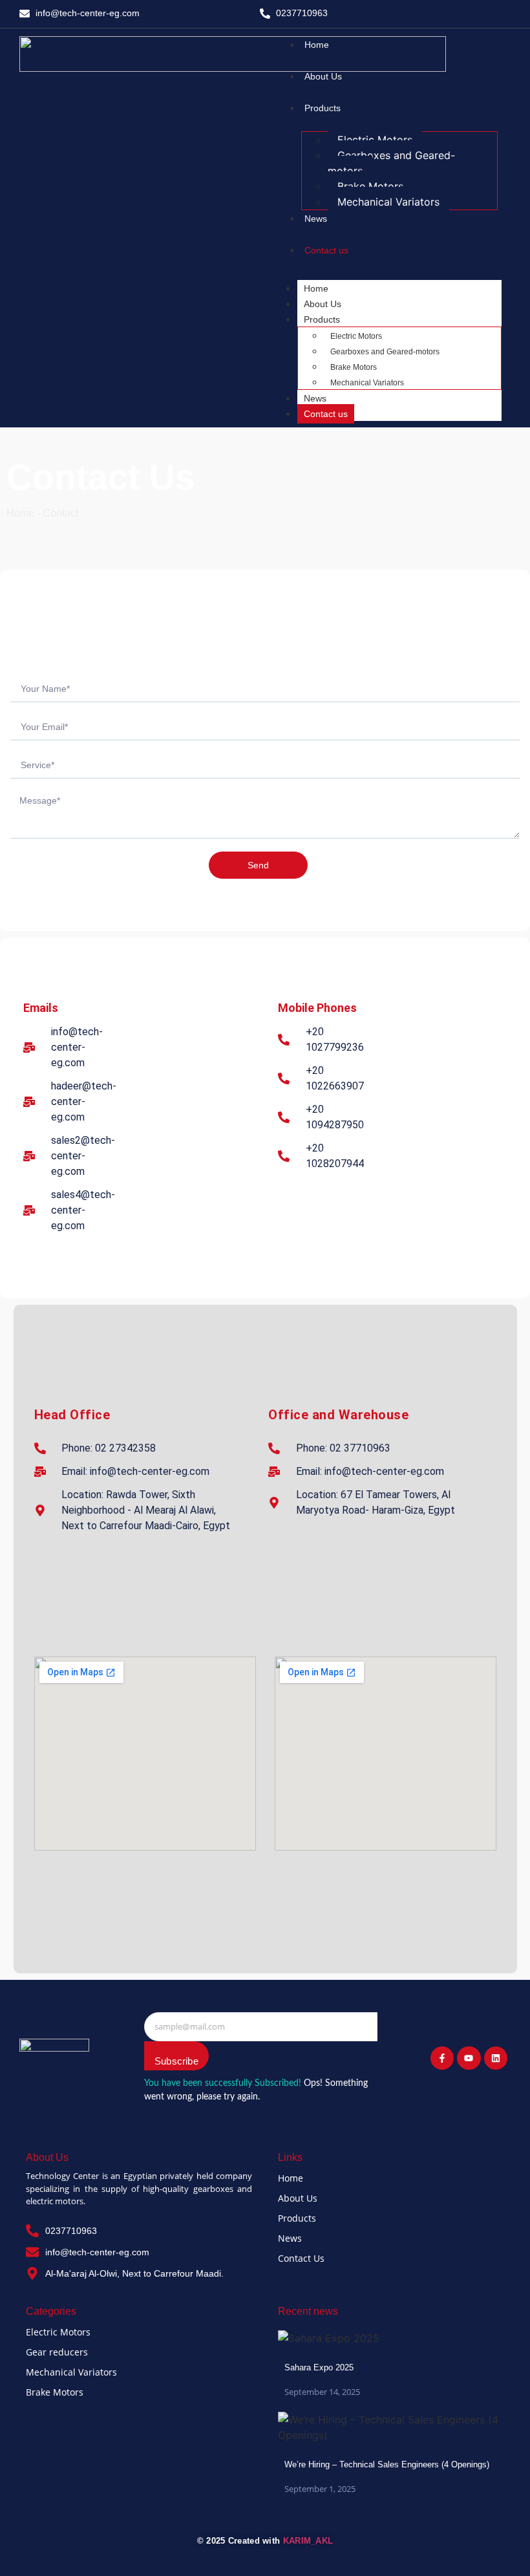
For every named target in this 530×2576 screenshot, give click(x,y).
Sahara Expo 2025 (319, 2367)
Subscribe (176, 2061)
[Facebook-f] (442, 2058)
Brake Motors (370, 186)
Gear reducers (57, 2352)
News (315, 398)
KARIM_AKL (308, 2541)
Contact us (326, 414)
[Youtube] (469, 2058)
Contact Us (301, 2258)
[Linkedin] (496, 2058)
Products (322, 319)
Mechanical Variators (388, 202)
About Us (323, 304)
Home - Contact (42, 513)
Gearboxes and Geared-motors (391, 163)
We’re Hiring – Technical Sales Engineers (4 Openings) (387, 2464)
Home (316, 288)
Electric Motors (375, 140)
